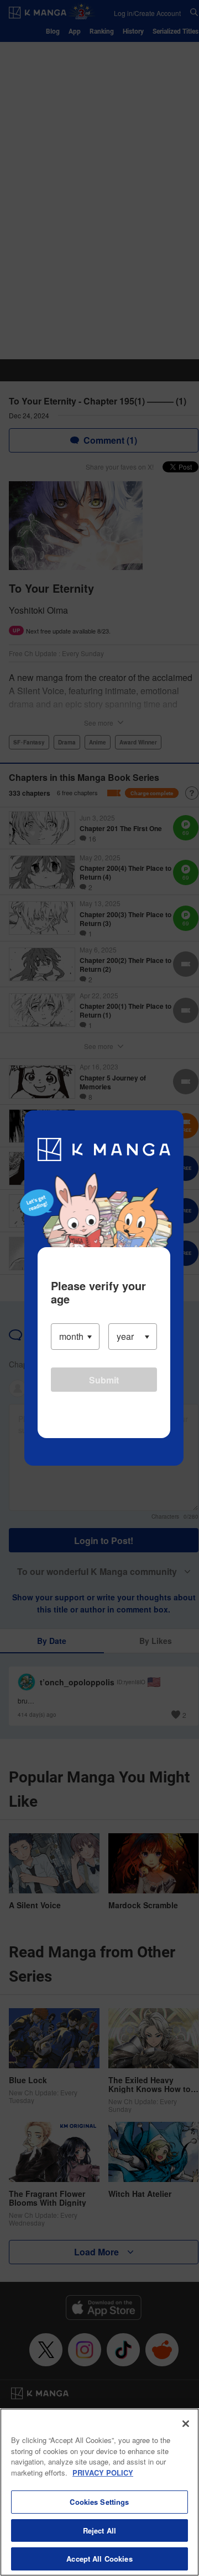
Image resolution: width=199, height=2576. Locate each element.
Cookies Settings (99, 2502)
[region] (99, 2492)
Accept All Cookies (99, 2559)
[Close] (186, 2424)
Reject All (99, 2530)
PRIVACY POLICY (103, 2473)
